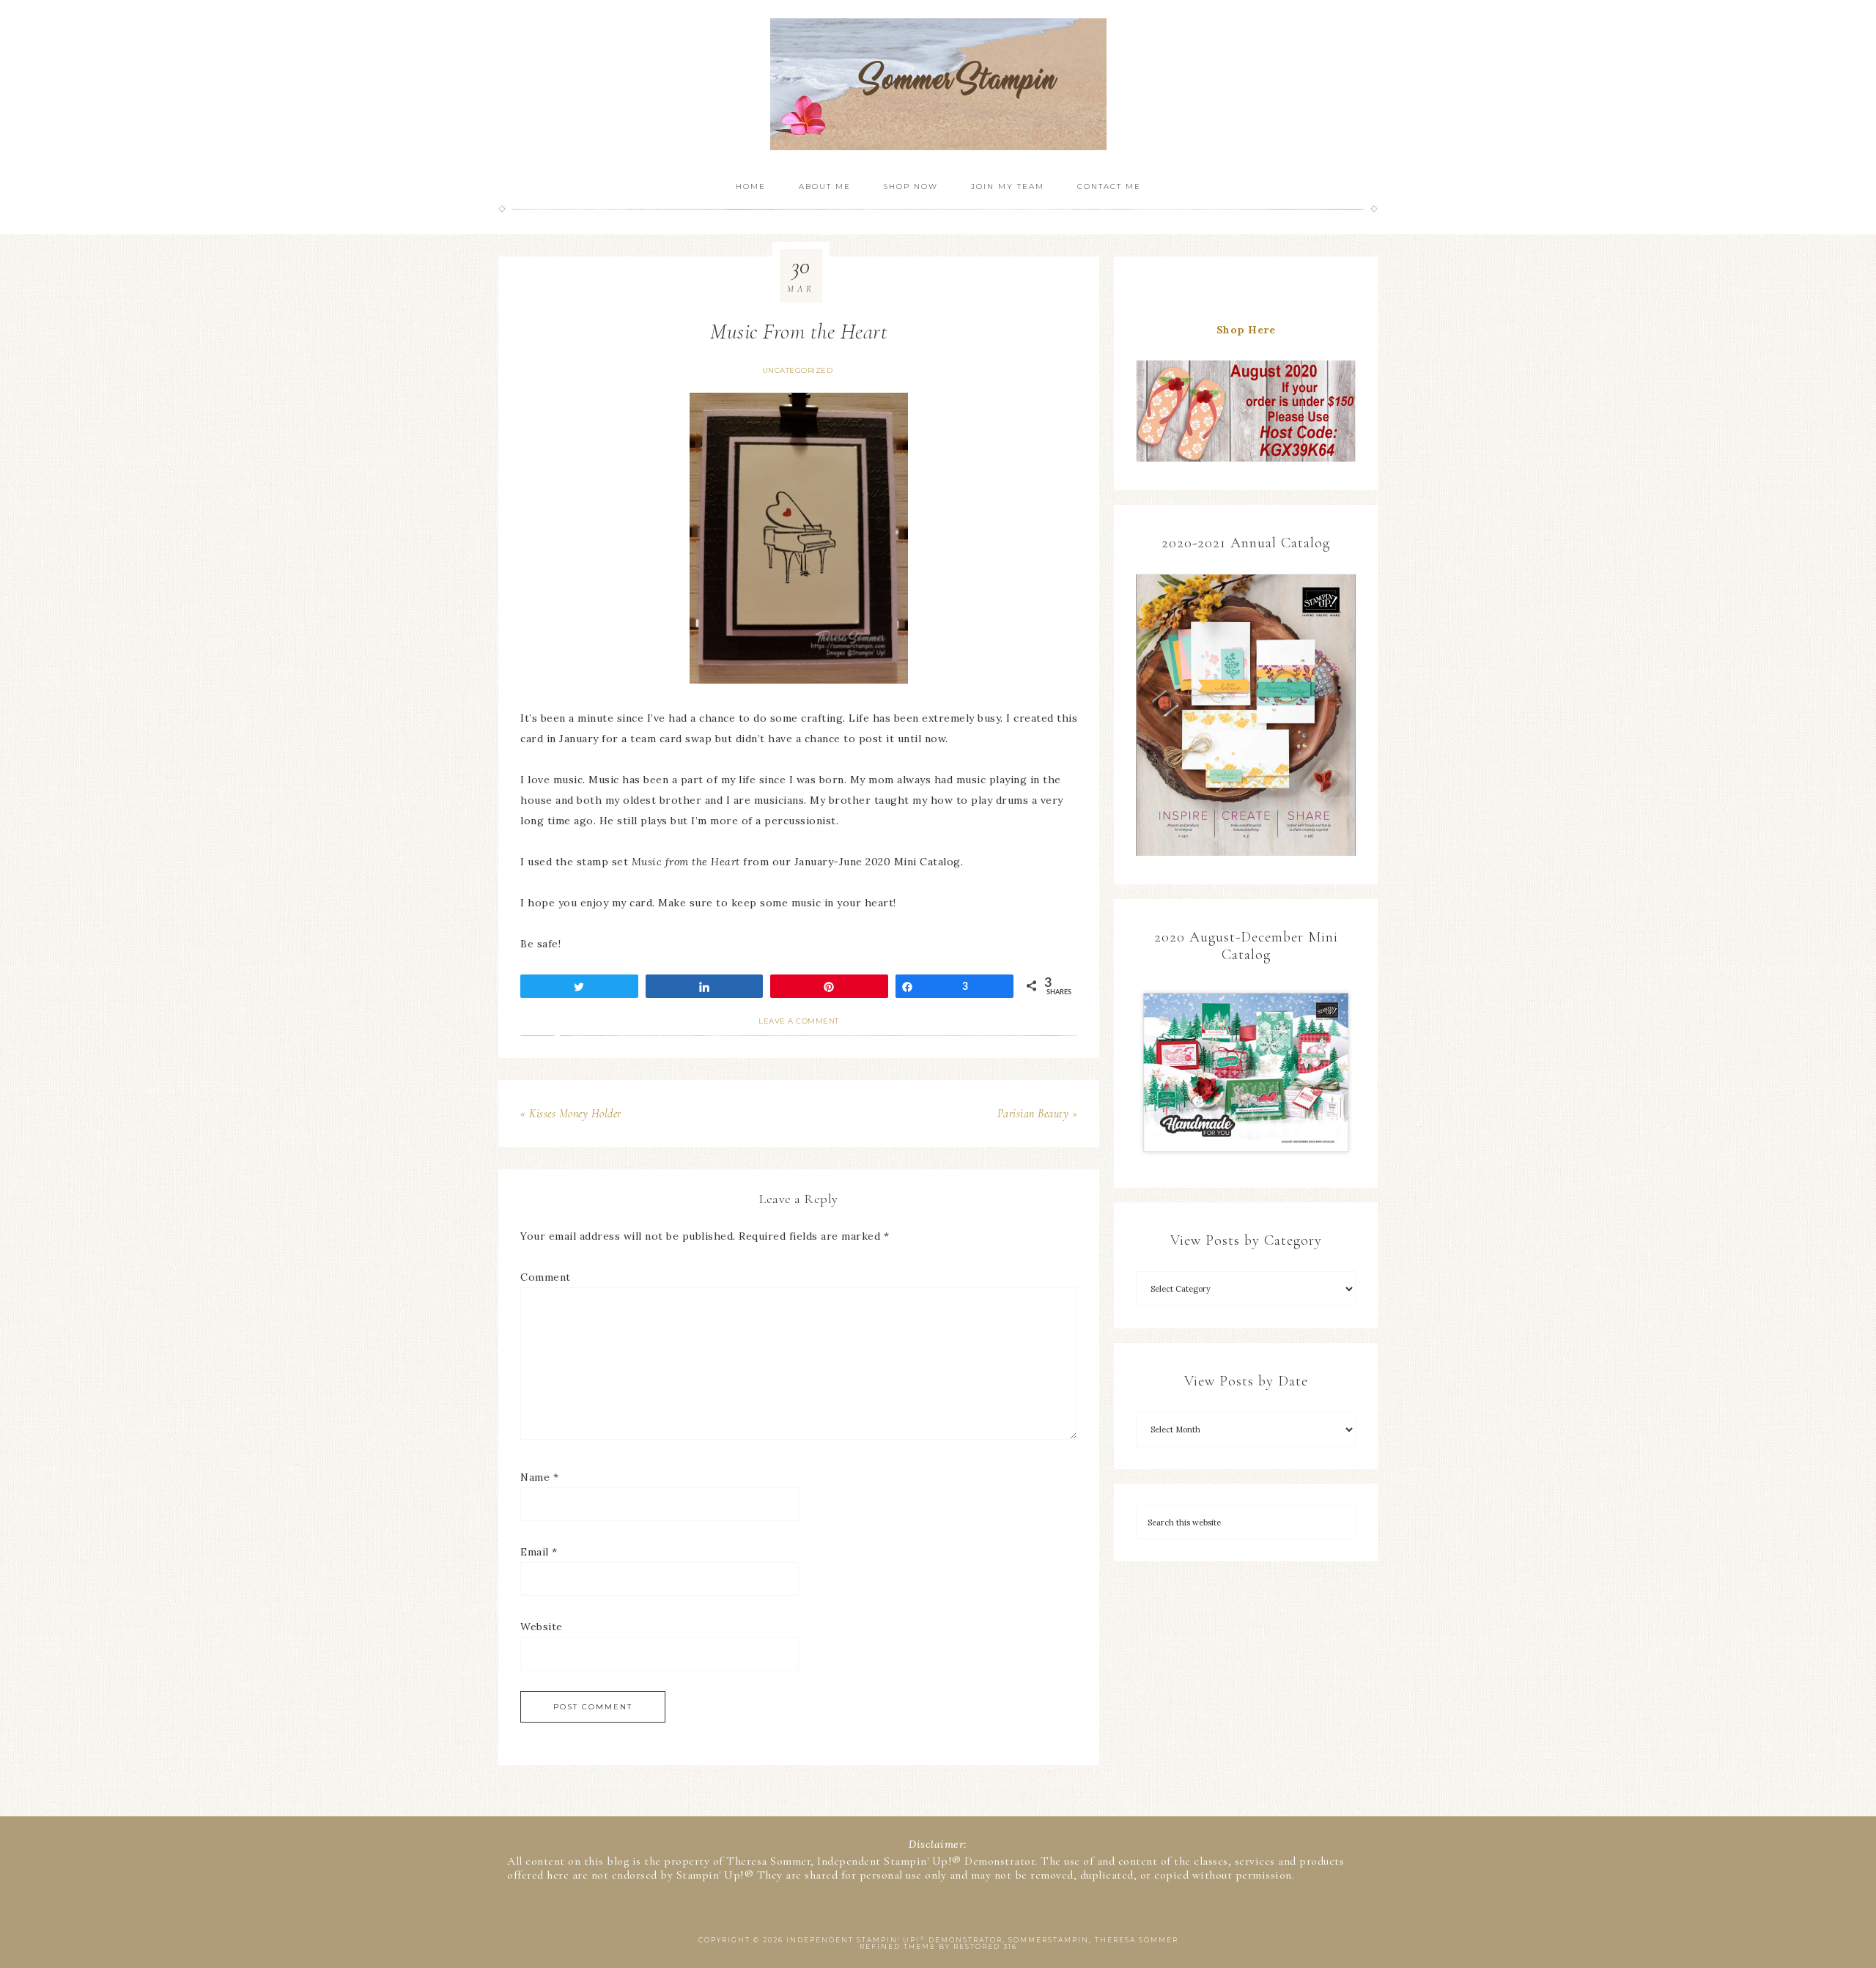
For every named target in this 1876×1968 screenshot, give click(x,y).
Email (539, 1552)
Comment (546, 1277)
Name (539, 1477)
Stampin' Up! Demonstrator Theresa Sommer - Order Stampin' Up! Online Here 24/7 (938, 84)
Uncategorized (798, 370)
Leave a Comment (799, 1021)
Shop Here (1246, 330)
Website (542, 1627)
